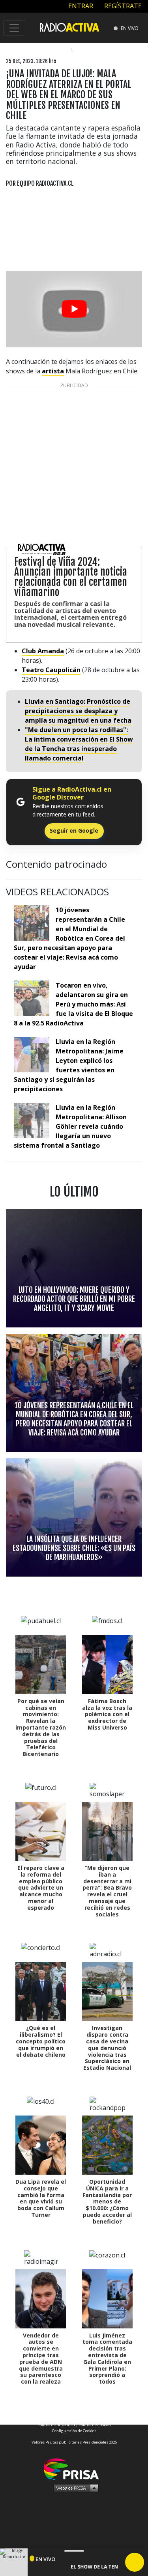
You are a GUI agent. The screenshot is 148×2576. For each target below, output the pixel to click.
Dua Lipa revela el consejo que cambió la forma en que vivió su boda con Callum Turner (41, 2198)
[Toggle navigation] (14, 28)
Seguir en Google (74, 830)
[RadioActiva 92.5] (69, 27)
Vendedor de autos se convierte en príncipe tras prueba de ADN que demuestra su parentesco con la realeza (41, 2359)
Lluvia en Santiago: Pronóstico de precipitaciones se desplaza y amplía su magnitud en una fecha (78, 711)
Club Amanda (43, 651)
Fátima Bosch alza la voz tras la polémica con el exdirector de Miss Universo (107, 1714)
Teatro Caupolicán (51, 670)
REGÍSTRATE (122, 6)
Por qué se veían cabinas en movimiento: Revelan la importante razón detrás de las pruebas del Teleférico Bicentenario (41, 1727)
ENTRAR (80, 6)
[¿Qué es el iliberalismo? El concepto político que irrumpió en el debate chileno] (41, 1991)
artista (53, 371)
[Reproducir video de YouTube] (74, 309)
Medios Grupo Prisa (74, 2488)
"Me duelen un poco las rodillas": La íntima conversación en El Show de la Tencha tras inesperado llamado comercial (79, 744)
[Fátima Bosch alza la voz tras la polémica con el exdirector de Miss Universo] (108, 1665)
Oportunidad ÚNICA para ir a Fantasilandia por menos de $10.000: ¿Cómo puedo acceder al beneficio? (107, 2201)
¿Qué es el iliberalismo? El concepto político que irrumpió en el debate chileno (41, 2041)
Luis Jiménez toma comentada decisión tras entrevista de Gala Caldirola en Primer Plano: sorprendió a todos (107, 2359)
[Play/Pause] (135, 2562)
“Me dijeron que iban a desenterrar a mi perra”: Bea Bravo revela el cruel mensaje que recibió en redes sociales (107, 1891)
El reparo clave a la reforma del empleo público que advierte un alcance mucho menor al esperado (41, 1888)
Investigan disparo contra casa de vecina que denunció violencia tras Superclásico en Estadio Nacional (107, 2048)
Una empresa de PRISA (74, 2469)
